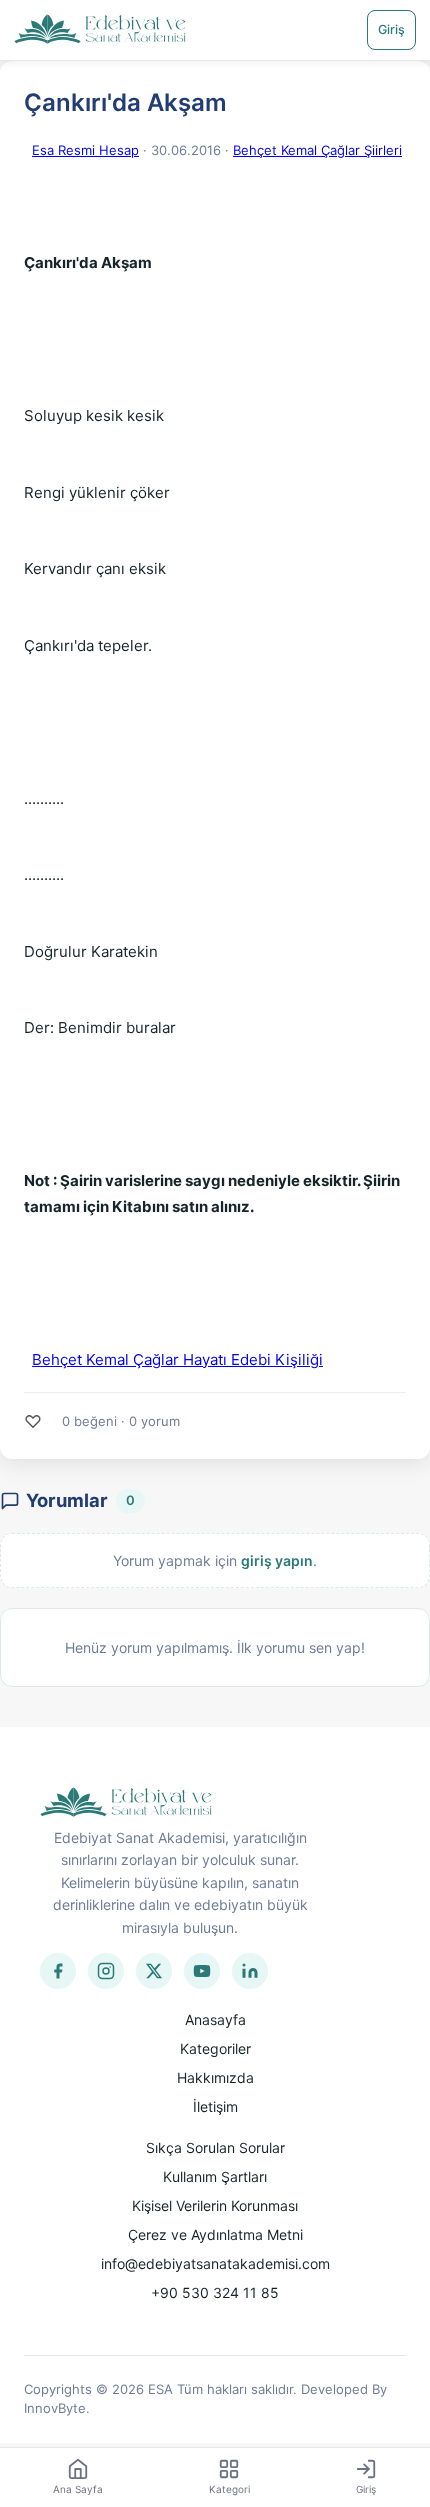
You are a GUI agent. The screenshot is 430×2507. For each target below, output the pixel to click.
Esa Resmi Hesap (85, 150)
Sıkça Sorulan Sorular (215, 2147)
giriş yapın (277, 1560)
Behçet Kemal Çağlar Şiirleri (317, 150)
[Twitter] (154, 1971)
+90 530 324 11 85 (215, 2292)
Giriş (391, 29)
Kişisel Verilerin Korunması (215, 2205)
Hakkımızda (215, 2077)
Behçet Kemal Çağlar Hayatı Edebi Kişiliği (177, 1359)
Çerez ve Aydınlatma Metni (215, 2234)
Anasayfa (215, 2019)
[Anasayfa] (100, 30)
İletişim (215, 2106)
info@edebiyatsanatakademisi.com (215, 2263)
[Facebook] (58, 1971)
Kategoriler (215, 2048)
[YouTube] (202, 1971)
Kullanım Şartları (215, 2176)
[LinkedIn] (250, 1971)
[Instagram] (106, 1971)
